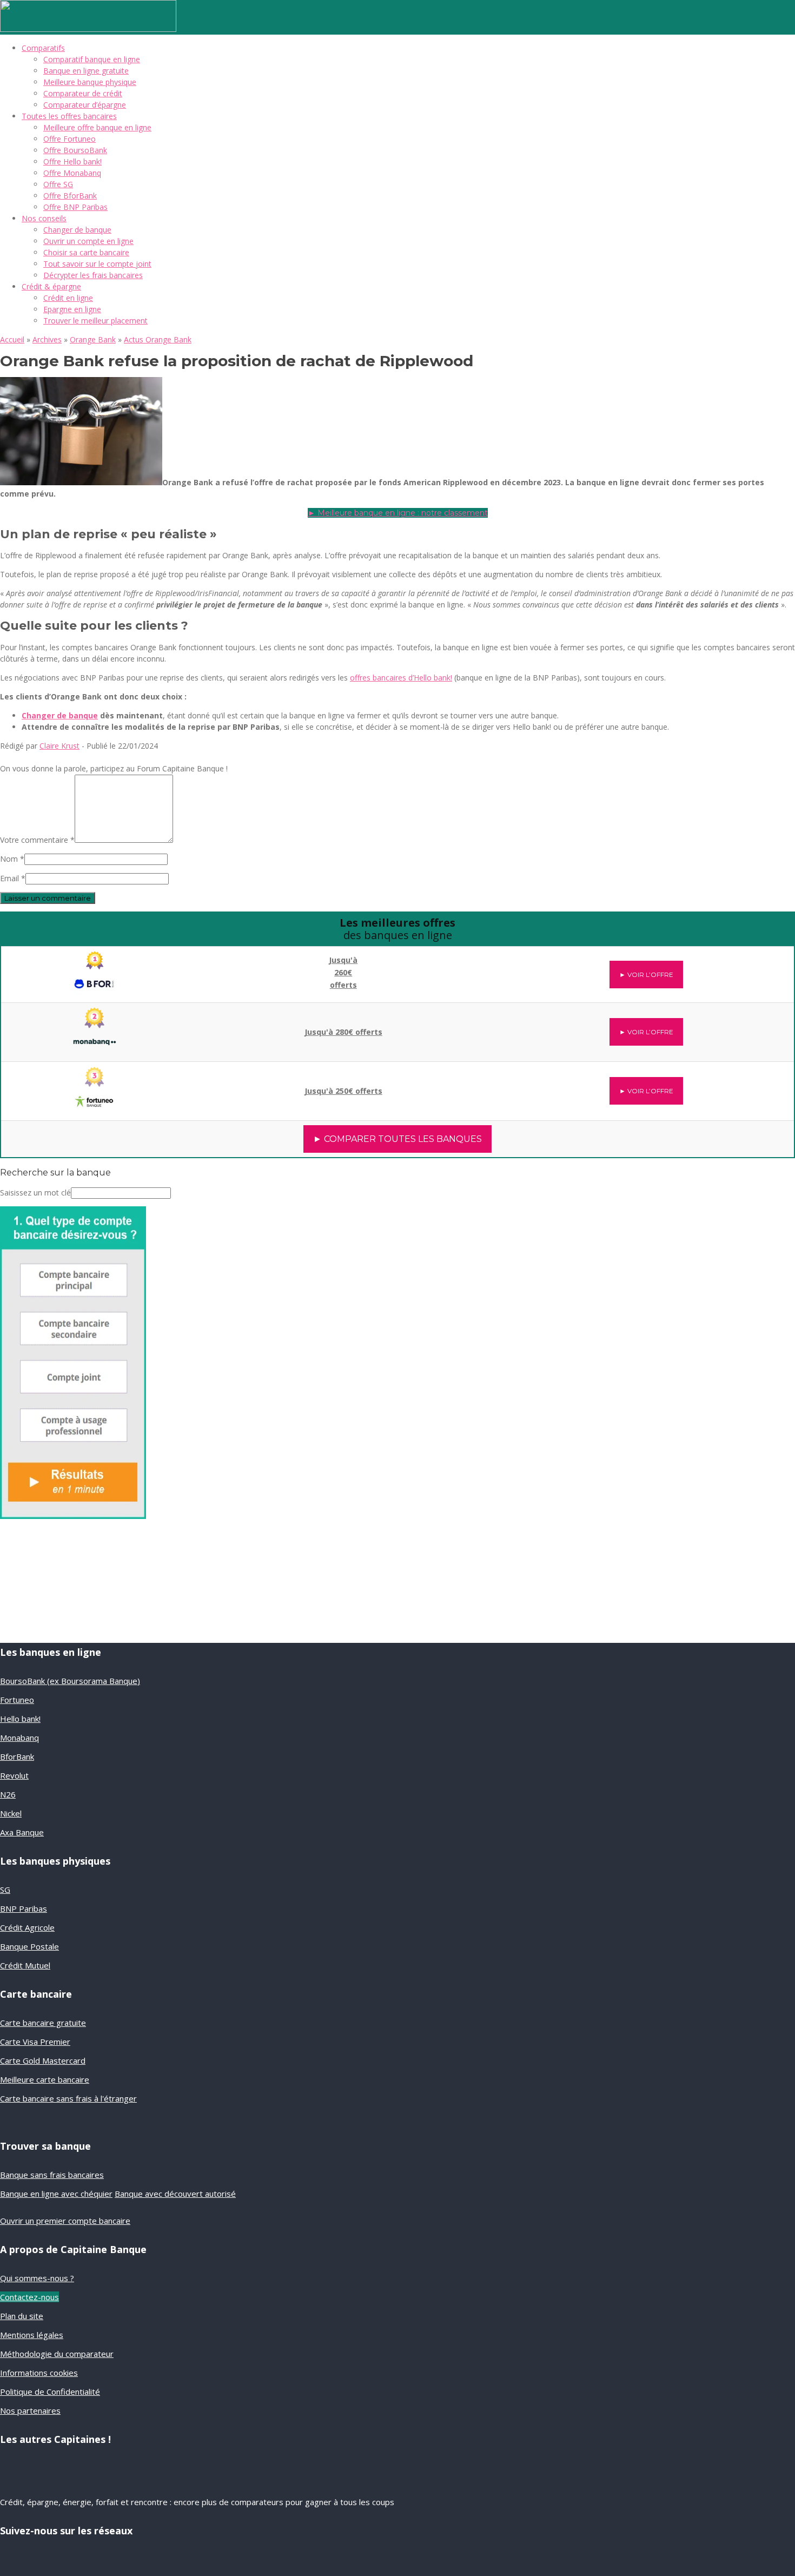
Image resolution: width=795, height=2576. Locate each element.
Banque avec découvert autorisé (175, 2194)
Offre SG (58, 184)
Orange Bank (93, 339)
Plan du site (22, 2316)
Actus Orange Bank (158, 339)
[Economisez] (73, 1516)
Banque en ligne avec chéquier (56, 2194)
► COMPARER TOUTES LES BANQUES (398, 1139)
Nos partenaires (30, 2410)
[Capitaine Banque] (88, 29)
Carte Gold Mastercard (43, 2060)
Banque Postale (29, 1946)
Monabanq (19, 1738)
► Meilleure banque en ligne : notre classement (398, 513)
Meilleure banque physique (90, 82)
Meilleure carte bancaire (45, 2079)
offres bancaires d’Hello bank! (401, 678)
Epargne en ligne (72, 309)
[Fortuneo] (95, 1085)
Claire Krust (59, 746)
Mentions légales (32, 2335)
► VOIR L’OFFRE (646, 975)
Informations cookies (39, 2373)
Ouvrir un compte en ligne (88, 241)
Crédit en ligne (68, 298)
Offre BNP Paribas (75, 207)
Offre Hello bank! (72, 161)
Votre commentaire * (37, 840)
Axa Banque (22, 1832)
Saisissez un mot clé (35, 1193)
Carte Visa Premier (35, 2042)
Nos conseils (44, 218)
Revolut (14, 1775)
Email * (13, 878)
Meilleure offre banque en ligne (97, 127)
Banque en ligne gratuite (86, 71)
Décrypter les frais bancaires (93, 275)
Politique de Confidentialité (50, 2392)
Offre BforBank (70, 196)
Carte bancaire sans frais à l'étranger (68, 2098)
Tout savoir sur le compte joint (97, 264)
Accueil (12, 339)
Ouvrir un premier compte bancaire (65, 2221)
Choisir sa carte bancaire (86, 252)
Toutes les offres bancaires (69, 116)
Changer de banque (77, 230)
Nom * (12, 859)
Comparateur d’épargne (85, 105)
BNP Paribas (24, 1908)
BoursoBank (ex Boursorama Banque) (70, 1681)
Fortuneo (17, 1700)
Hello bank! (20, 1719)
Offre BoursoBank (75, 150)
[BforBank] (95, 967)
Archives (47, 339)
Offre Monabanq (72, 173)
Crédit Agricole (27, 1927)
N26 (8, 1794)
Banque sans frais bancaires (52, 2175)
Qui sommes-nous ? (37, 2278)
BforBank (17, 1756)
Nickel (11, 1813)
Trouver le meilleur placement (95, 321)
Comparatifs (43, 48)
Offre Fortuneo (69, 139)
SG (5, 1890)
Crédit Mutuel (25, 1965)
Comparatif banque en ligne (92, 59)
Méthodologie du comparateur (57, 2354)
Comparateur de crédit (83, 93)
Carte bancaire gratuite (43, 2023)
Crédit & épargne (51, 286)
